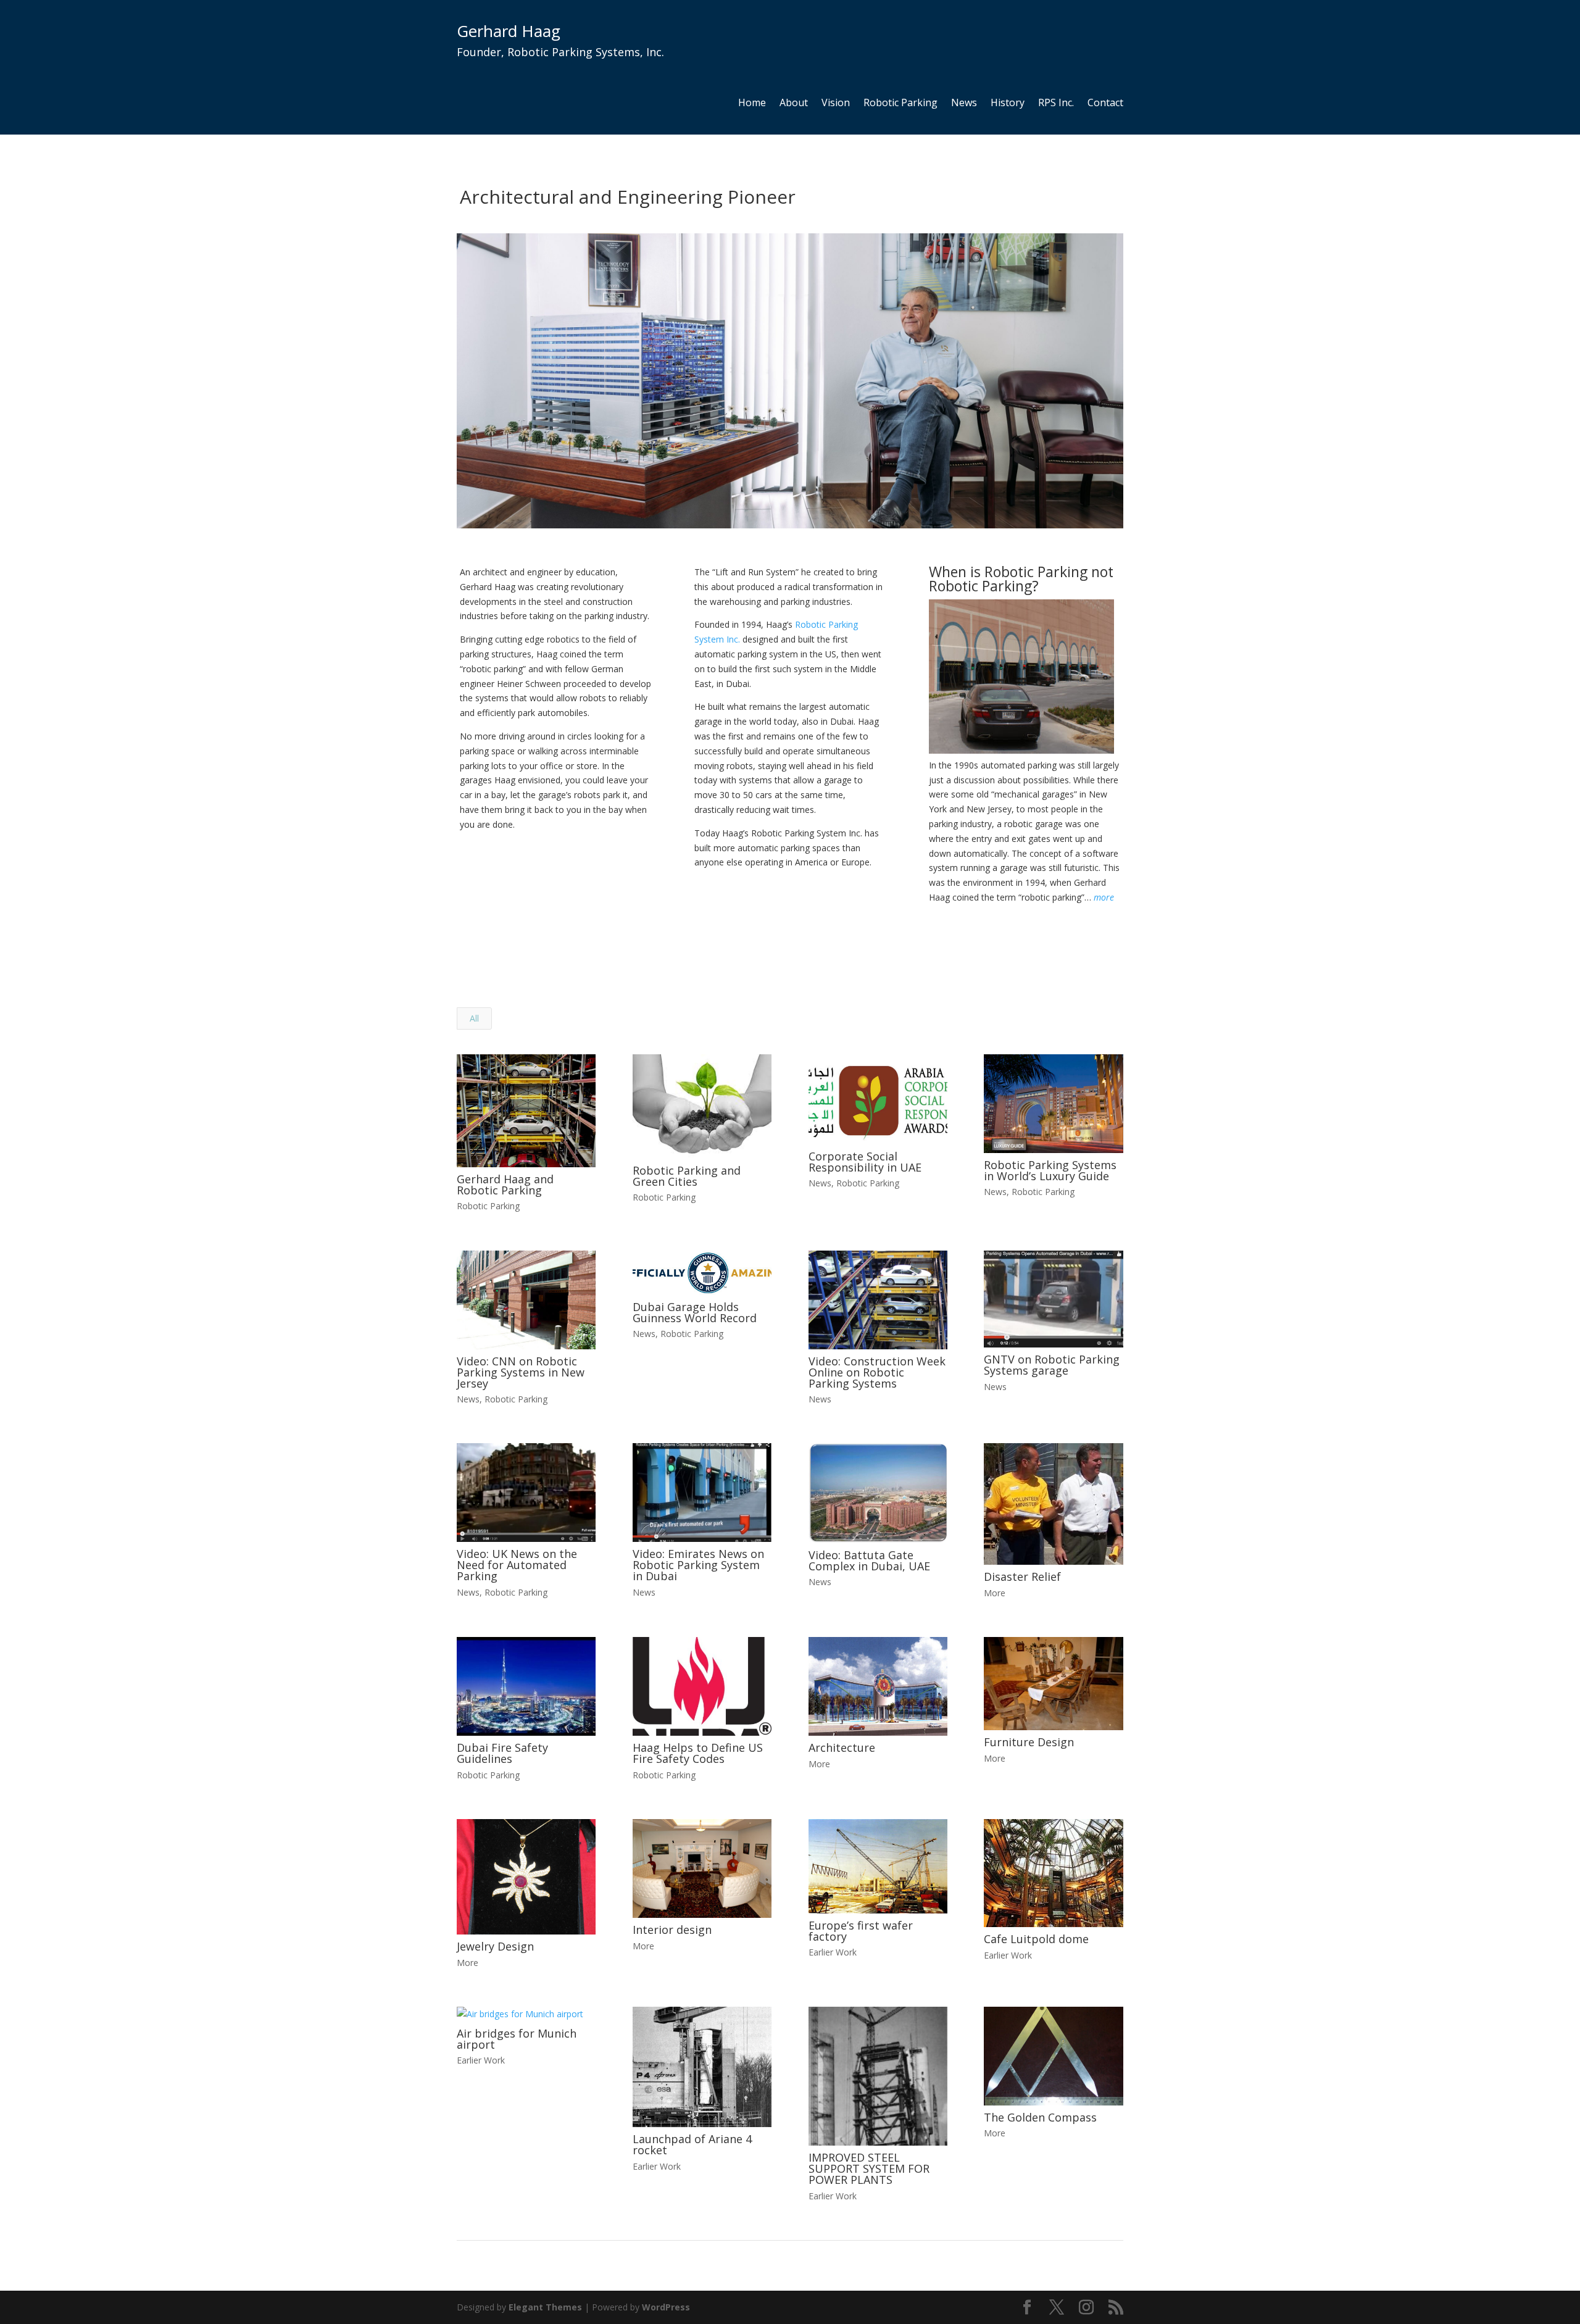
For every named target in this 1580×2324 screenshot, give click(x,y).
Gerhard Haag (509, 31)
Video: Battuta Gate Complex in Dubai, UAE (869, 1560)
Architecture (842, 1747)
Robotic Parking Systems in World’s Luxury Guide (1050, 1170)
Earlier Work (833, 1952)
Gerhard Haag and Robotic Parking (505, 1185)
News (964, 104)
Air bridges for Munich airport (517, 2039)
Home (752, 104)
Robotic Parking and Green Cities (687, 1176)
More (995, 1593)
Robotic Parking (900, 104)
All (474, 1018)
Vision (836, 104)
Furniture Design (1029, 1742)
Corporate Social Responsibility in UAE (865, 1162)
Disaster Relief (1022, 1576)
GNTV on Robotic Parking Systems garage (1052, 1365)
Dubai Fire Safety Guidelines (502, 1753)
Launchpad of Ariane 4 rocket (692, 2144)
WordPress (666, 2307)
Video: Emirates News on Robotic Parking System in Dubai (698, 1565)
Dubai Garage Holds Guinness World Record (695, 1312)
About (794, 104)
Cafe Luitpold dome (1036, 1939)
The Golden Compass (1040, 2117)
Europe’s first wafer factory (861, 1931)
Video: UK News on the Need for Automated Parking (517, 1565)
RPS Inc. (1056, 104)
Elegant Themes (545, 2307)
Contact (1105, 104)
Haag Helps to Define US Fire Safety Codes (698, 1753)
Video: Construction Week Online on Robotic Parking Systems (877, 1372)
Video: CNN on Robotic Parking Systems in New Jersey (521, 1372)
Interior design (672, 1930)
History (1008, 104)
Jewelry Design (495, 1946)
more (1104, 897)
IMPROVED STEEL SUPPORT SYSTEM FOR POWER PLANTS (869, 2168)
